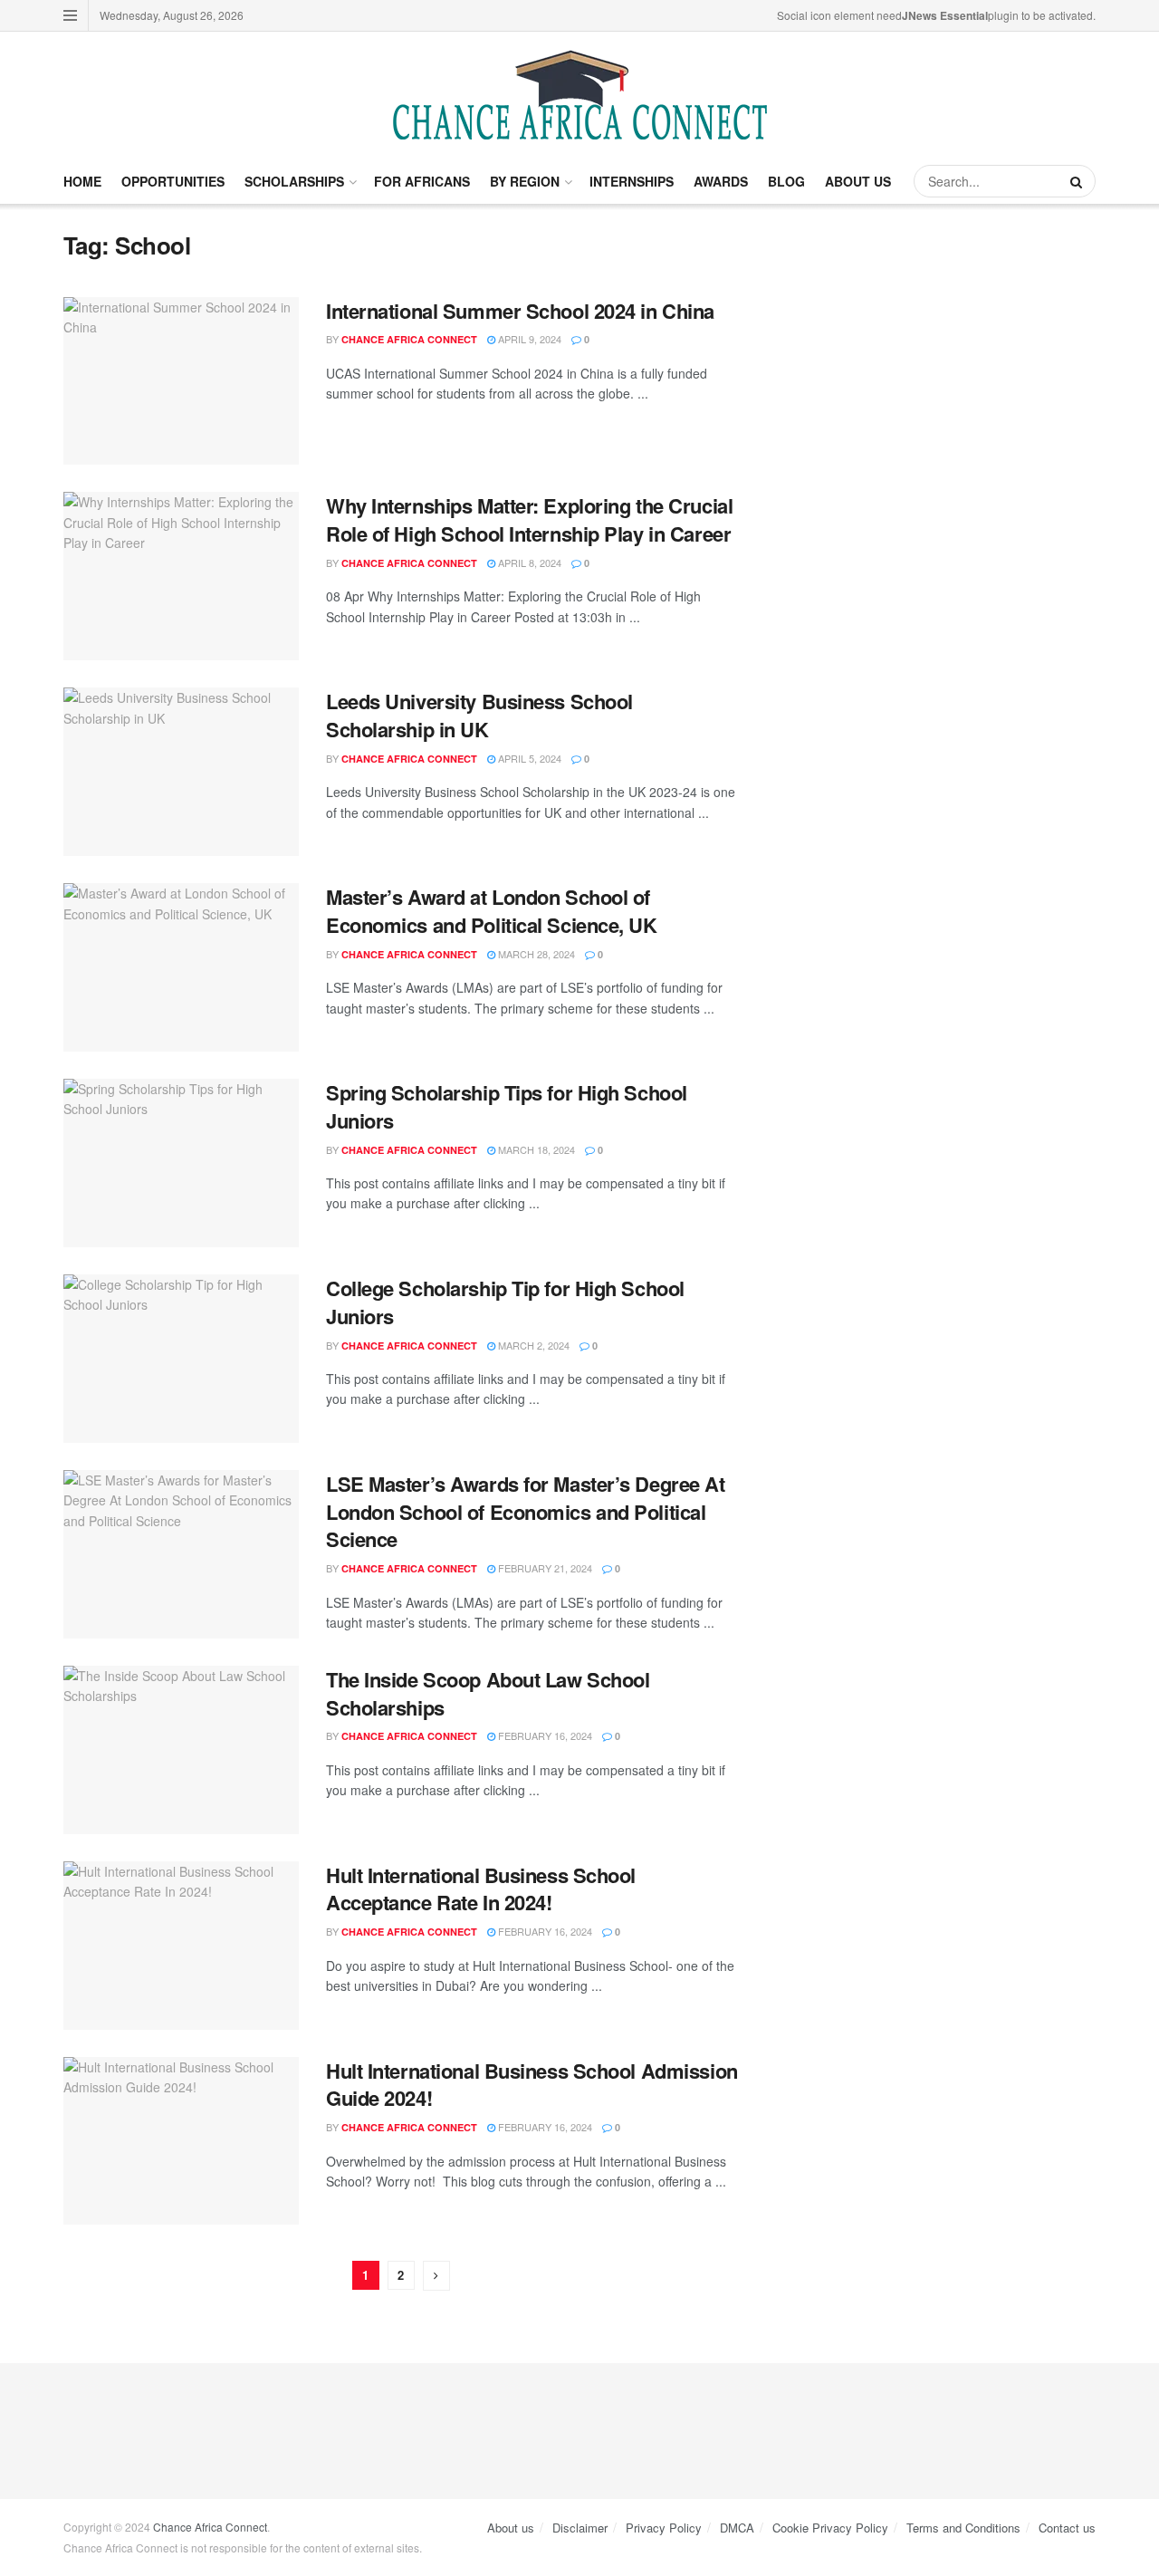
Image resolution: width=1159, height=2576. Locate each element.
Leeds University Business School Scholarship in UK (479, 715)
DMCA (737, 2528)
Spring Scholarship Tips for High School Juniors (507, 1106)
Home (82, 181)
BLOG (786, 181)
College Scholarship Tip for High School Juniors (505, 1302)
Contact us (1067, 2528)
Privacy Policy (664, 2528)
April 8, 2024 (528, 562)
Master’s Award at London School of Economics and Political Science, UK (492, 911)
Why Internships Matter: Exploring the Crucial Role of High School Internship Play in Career (529, 519)
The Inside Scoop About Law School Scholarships (488, 1693)
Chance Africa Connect (409, 339)
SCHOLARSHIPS (294, 181)
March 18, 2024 (535, 1149)
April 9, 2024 (528, 339)
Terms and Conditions (963, 2528)
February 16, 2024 (544, 1735)
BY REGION (525, 181)
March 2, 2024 (532, 1345)
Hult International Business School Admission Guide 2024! (532, 2085)
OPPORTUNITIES (173, 181)
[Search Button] (1078, 181)
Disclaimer (580, 2528)
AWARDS (721, 181)
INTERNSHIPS (632, 181)
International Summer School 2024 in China (520, 311)
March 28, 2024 (535, 954)
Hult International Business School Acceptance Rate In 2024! (481, 1889)
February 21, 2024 (544, 1568)
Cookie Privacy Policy (830, 2528)
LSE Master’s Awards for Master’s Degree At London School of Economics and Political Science (526, 1512)
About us (511, 2528)
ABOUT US (858, 181)
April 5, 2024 (528, 758)
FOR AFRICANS (422, 181)
